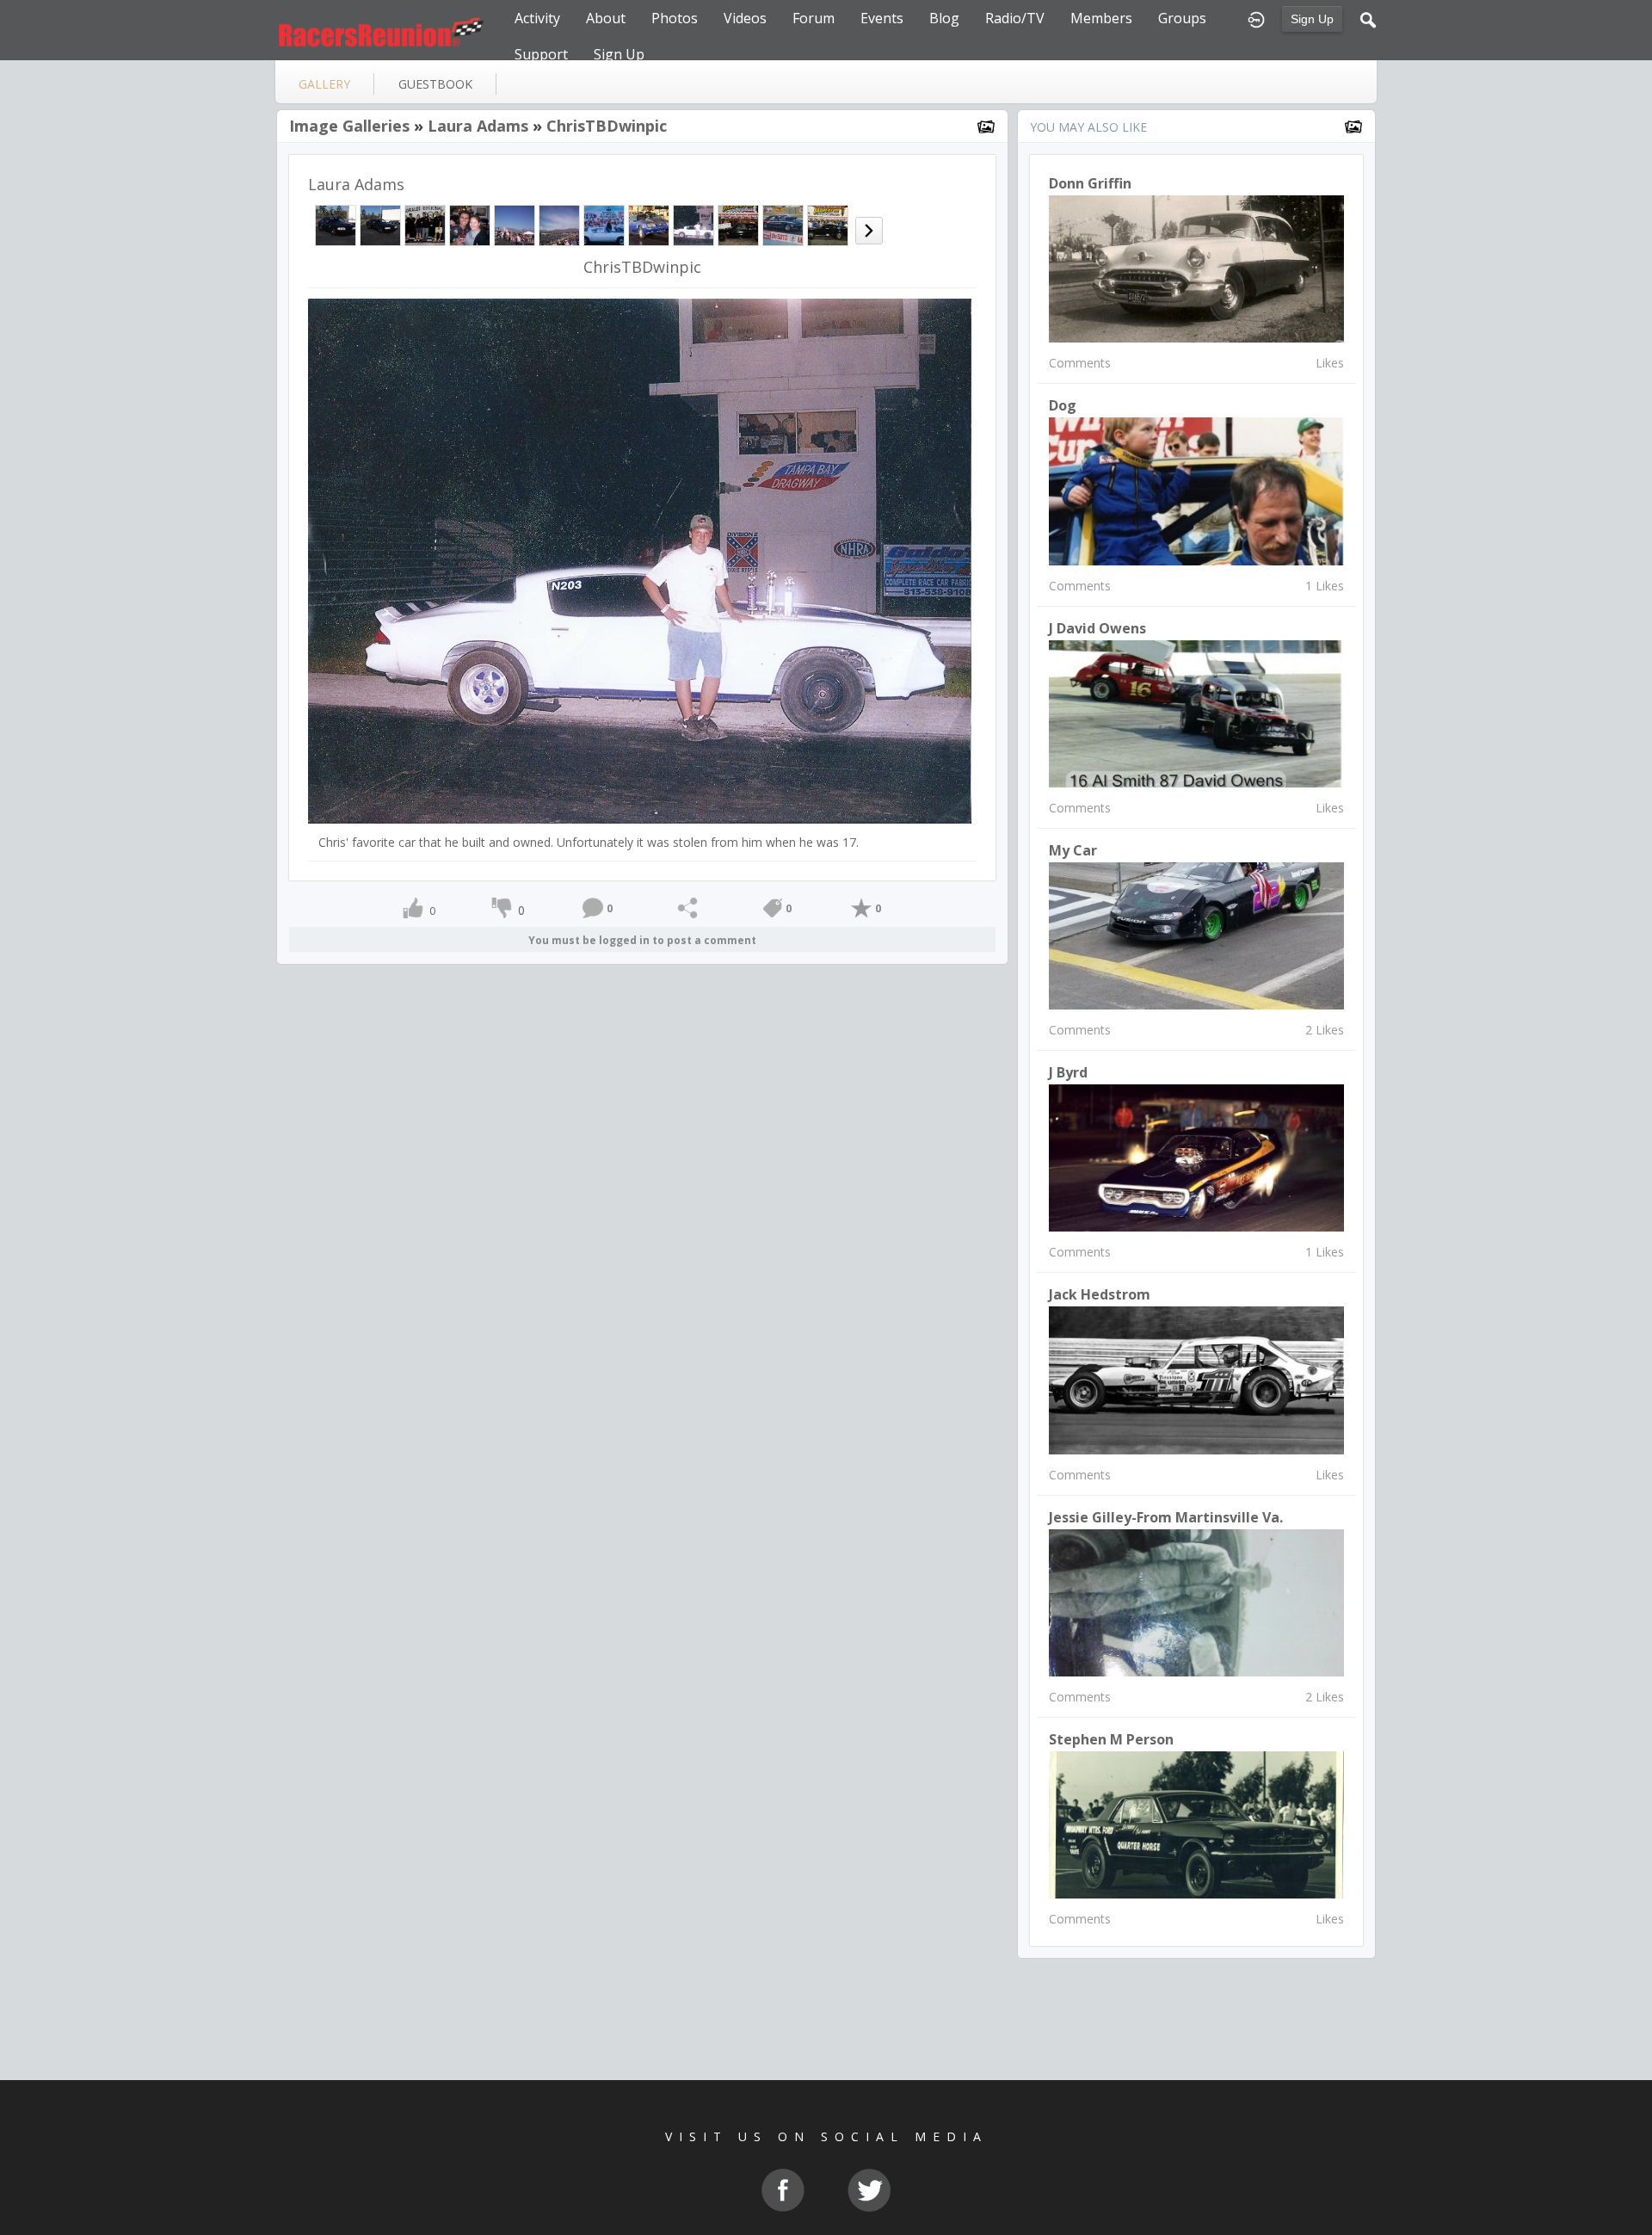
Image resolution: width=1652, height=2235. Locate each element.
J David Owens (1097, 628)
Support (541, 54)
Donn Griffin (1090, 183)
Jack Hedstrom (1100, 1294)
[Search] (1368, 18)
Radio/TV (1015, 18)
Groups (1182, 18)
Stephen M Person (1111, 1739)
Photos (675, 18)
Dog (1063, 405)
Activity (537, 18)
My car (1073, 850)
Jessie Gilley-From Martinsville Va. (1166, 1517)
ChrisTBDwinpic (607, 126)
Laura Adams (478, 126)
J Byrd (1068, 1072)
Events (882, 18)
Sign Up (1312, 19)
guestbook (435, 84)
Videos (745, 18)
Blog (944, 18)
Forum (814, 18)
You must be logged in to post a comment (642, 940)
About (606, 18)
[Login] (1256, 18)
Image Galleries (349, 126)
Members (1101, 18)
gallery (324, 84)
